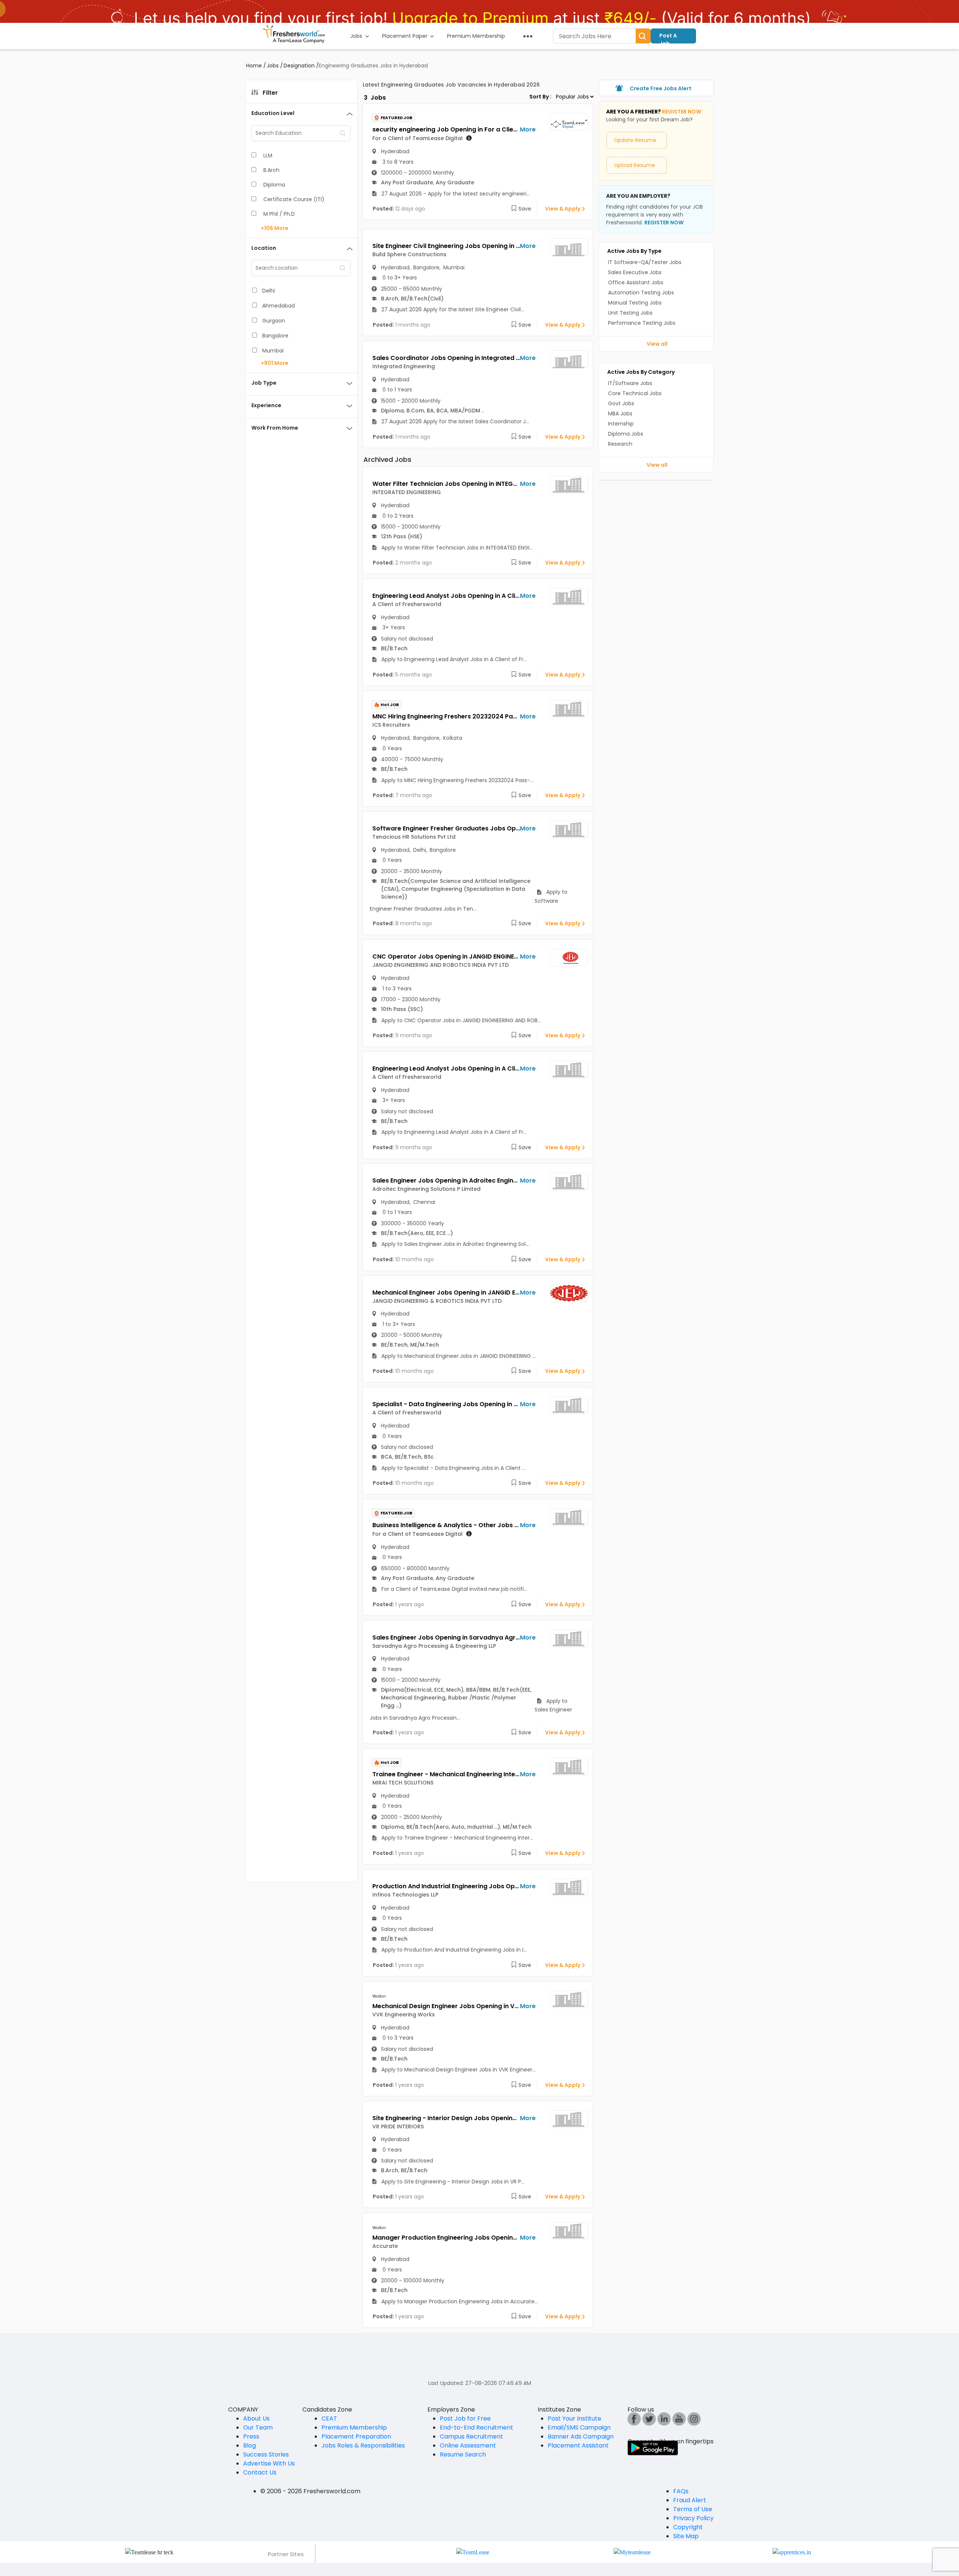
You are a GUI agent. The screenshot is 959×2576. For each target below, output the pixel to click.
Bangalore (275, 336)
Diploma (274, 185)
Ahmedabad (279, 306)
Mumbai (273, 351)
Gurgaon (274, 321)
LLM (268, 155)
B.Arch (271, 170)
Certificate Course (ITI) (294, 199)
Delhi (269, 291)
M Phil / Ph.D (279, 214)
